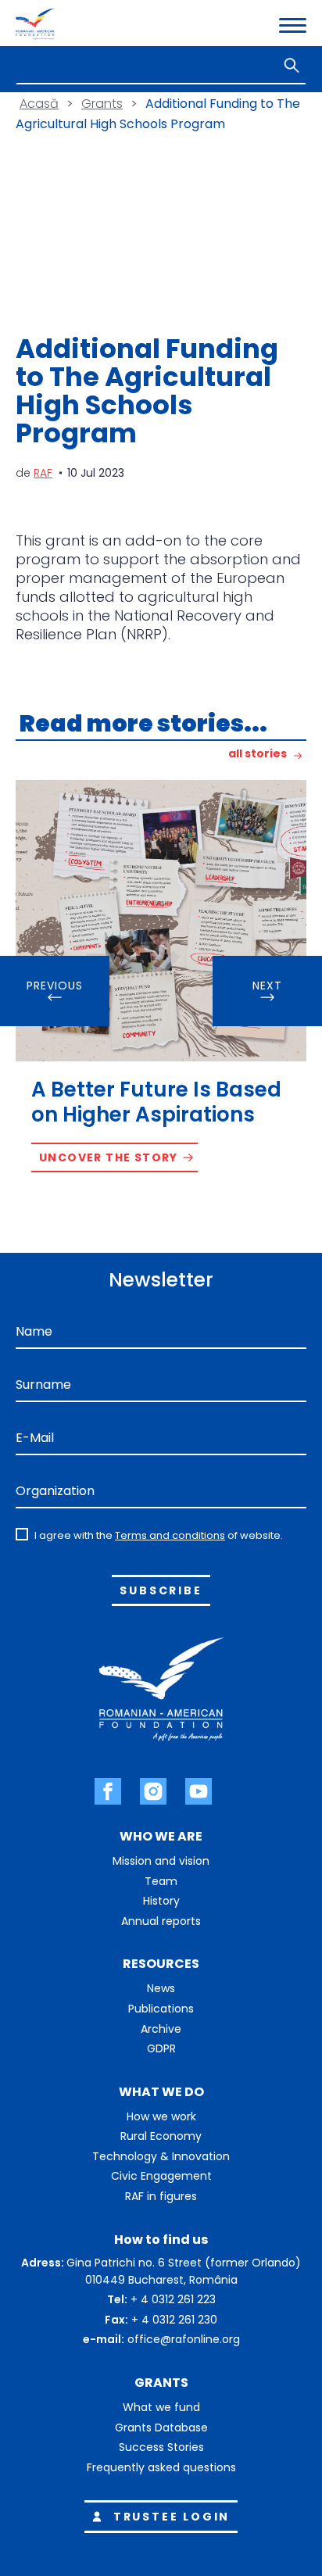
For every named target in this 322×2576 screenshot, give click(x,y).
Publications (161, 2009)
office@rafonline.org (184, 2339)
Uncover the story (109, 1157)
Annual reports (161, 1921)
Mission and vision (161, 1861)
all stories (258, 755)
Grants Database (161, 2428)
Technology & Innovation (161, 2156)
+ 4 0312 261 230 (174, 2320)
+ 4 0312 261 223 (173, 2299)
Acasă (39, 104)
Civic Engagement (161, 2176)
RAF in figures (161, 2196)
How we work (161, 2116)
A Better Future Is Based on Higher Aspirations (156, 1102)
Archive (161, 2029)
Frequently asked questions (161, 2467)
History (161, 1901)
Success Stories (161, 2447)
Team (161, 1881)
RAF (43, 473)
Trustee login (172, 2517)
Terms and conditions (170, 1535)
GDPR (161, 2048)
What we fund (161, 2407)
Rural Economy (161, 2136)
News (161, 1988)
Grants (102, 104)
